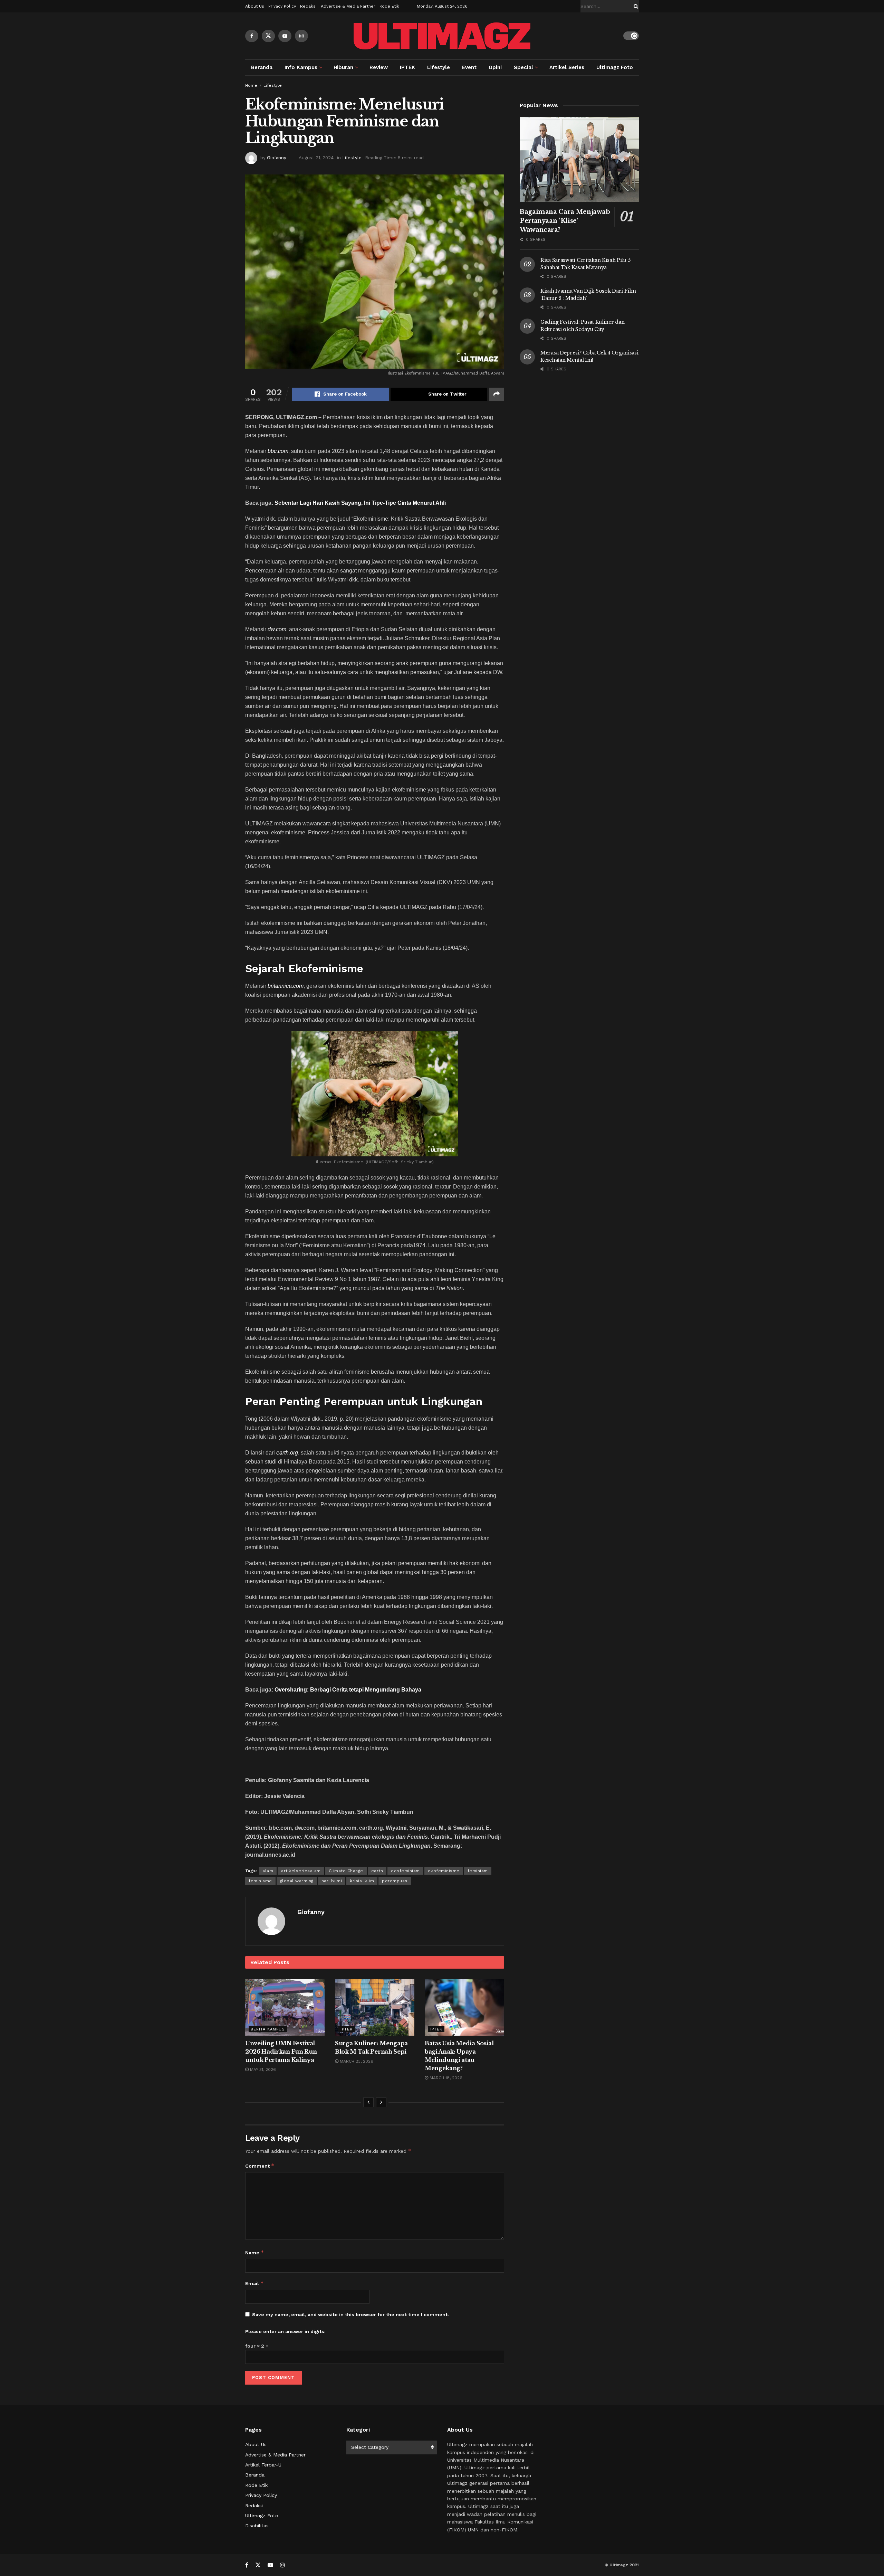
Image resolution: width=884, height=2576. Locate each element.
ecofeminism (405, 1871)
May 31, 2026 (262, 2070)
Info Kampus (301, 67)
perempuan (395, 1881)
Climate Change (346, 1871)
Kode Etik (389, 6)
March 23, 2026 (356, 2061)
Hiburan (343, 67)
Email (254, 2283)
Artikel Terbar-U (263, 2465)
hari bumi (332, 1881)
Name (255, 2252)
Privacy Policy (282, 6)
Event (469, 67)
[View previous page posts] (368, 2102)
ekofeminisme (444, 1871)
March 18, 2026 (445, 2078)
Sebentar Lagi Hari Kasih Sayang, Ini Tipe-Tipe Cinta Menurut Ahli (360, 503)
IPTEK (407, 67)
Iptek (347, 2029)
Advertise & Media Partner (348, 6)
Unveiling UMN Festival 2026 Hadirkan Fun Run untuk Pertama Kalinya (281, 2052)
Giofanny (277, 158)
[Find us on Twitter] (268, 36)
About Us (255, 6)
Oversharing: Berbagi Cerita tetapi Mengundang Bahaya (348, 1690)
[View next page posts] (381, 2102)
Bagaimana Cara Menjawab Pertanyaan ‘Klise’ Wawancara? (565, 221)
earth (377, 1871)
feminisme (260, 1881)
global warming (297, 1881)
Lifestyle (439, 67)
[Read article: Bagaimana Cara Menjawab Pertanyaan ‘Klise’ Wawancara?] (579, 159)
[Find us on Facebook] (252, 36)
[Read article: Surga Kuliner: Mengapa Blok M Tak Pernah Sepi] (375, 2007)
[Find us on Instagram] (301, 36)
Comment (260, 2166)
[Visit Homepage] (442, 36)
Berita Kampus (268, 2029)
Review (379, 67)
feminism (478, 1871)
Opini (495, 67)
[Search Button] (635, 6)
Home (251, 85)
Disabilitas (257, 2526)
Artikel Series (567, 67)
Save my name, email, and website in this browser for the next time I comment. (350, 2314)
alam (268, 1871)
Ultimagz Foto (615, 67)
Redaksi (308, 6)
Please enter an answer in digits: (285, 2331)
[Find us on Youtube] (285, 36)
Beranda (262, 67)
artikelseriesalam (301, 1871)
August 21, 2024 (316, 158)
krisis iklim (362, 1881)
